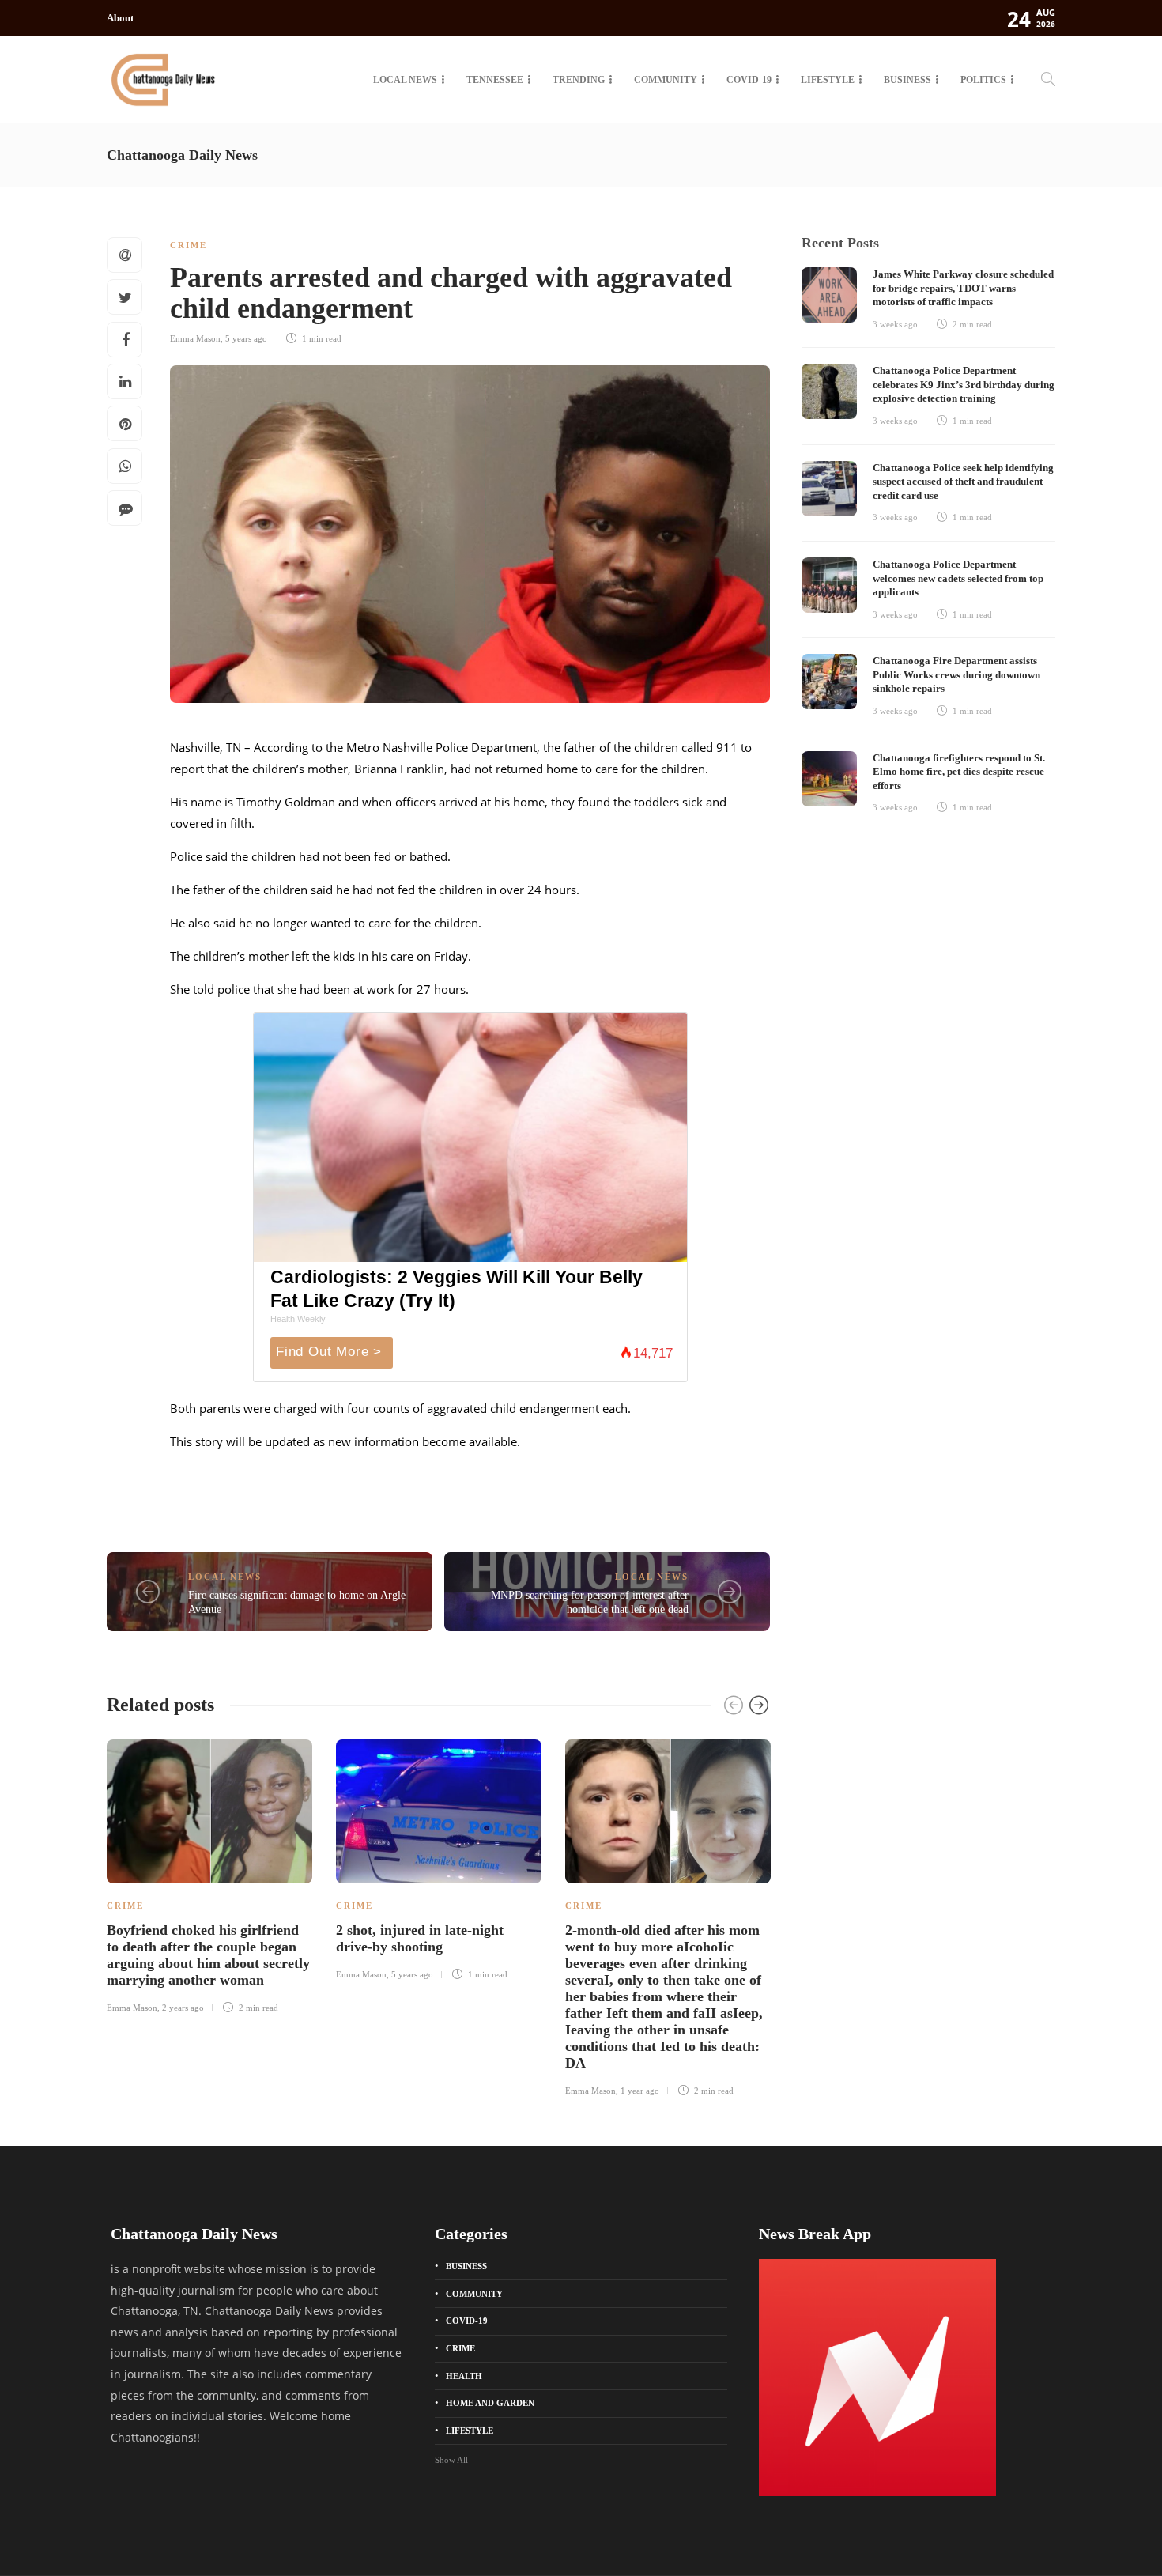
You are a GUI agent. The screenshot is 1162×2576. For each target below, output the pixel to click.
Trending (579, 80)
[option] (209, 1874)
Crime (189, 245)
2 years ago (183, 2008)
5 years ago (246, 338)
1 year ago (640, 2091)
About (120, 18)
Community (666, 80)
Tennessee (495, 80)
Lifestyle (828, 80)
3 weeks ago (895, 324)
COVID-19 (749, 80)
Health (464, 2376)
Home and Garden (490, 2403)
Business (907, 80)
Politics (983, 80)
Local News (405, 80)
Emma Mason (195, 338)
